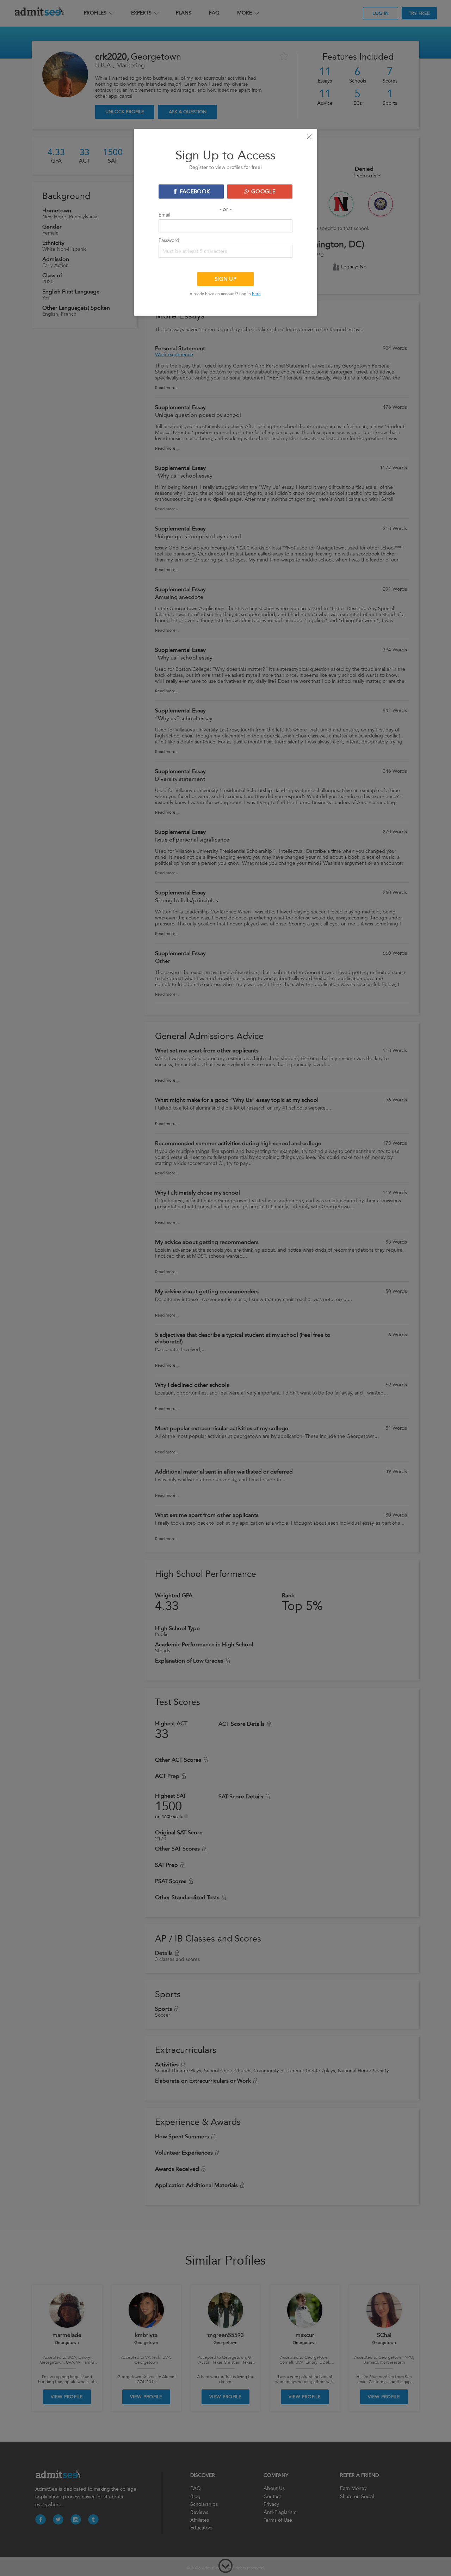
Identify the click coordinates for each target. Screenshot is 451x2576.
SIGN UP (225, 279)
